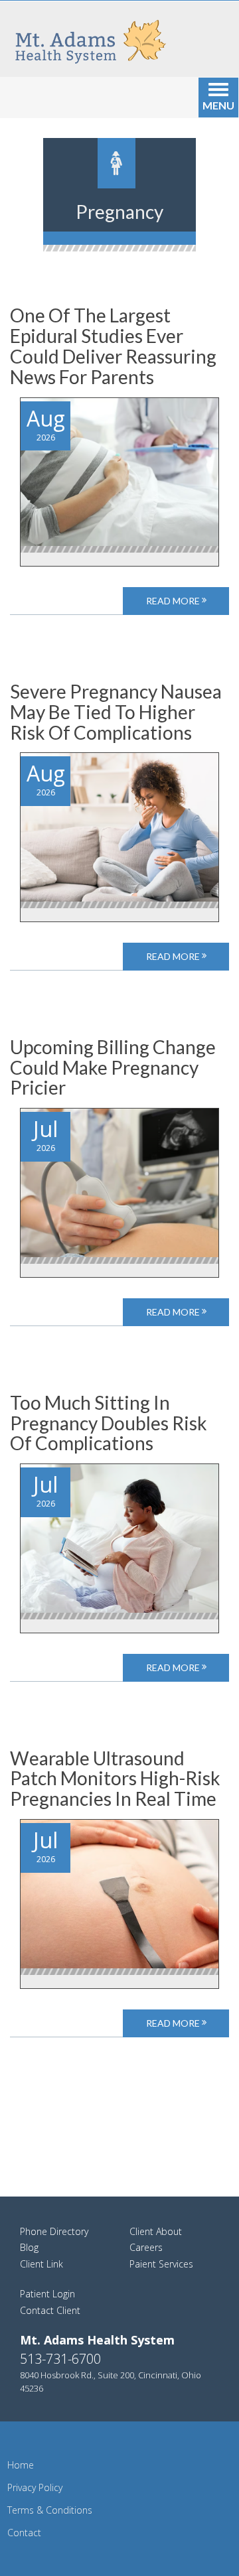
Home (21, 2465)
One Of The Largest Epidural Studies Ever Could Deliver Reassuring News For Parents (113, 346)
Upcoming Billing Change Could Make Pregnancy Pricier (113, 1067)
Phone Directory (54, 2231)
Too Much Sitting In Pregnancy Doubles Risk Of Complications (109, 1423)
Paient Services (161, 2264)
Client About (156, 2231)
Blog (29, 2247)
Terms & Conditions (50, 2510)
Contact (24, 2533)
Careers (146, 2247)
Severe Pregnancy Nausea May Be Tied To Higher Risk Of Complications (116, 712)
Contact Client (50, 2310)
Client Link (41, 2264)
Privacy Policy (35, 2487)
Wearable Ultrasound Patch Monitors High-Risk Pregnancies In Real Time (115, 1779)
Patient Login (47, 2294)
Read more (174, 601)
